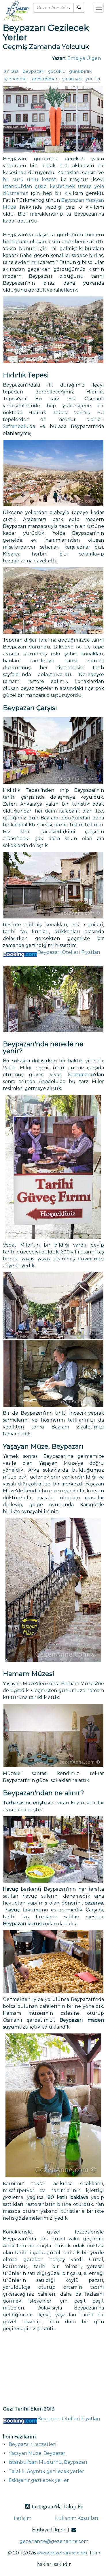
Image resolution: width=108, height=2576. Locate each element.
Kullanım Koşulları (77, 2518)
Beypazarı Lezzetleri (33, 2444)
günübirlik (80, 71)
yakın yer (72, 79)
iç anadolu (15, 79)
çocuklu (57, 71)
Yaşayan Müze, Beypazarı (38, 2453)
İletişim (23, 2518)
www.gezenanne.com (62, 2553)
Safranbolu (16, 426)
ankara (11, 71)
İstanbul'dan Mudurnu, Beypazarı (48, 2462)
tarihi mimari (44, 79)
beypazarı (33, 71)
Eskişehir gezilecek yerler (39, 2480)
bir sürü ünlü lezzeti (30, 179)
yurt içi (93, 79)
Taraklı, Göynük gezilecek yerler (46, 2471)
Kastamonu (81, 1075)
